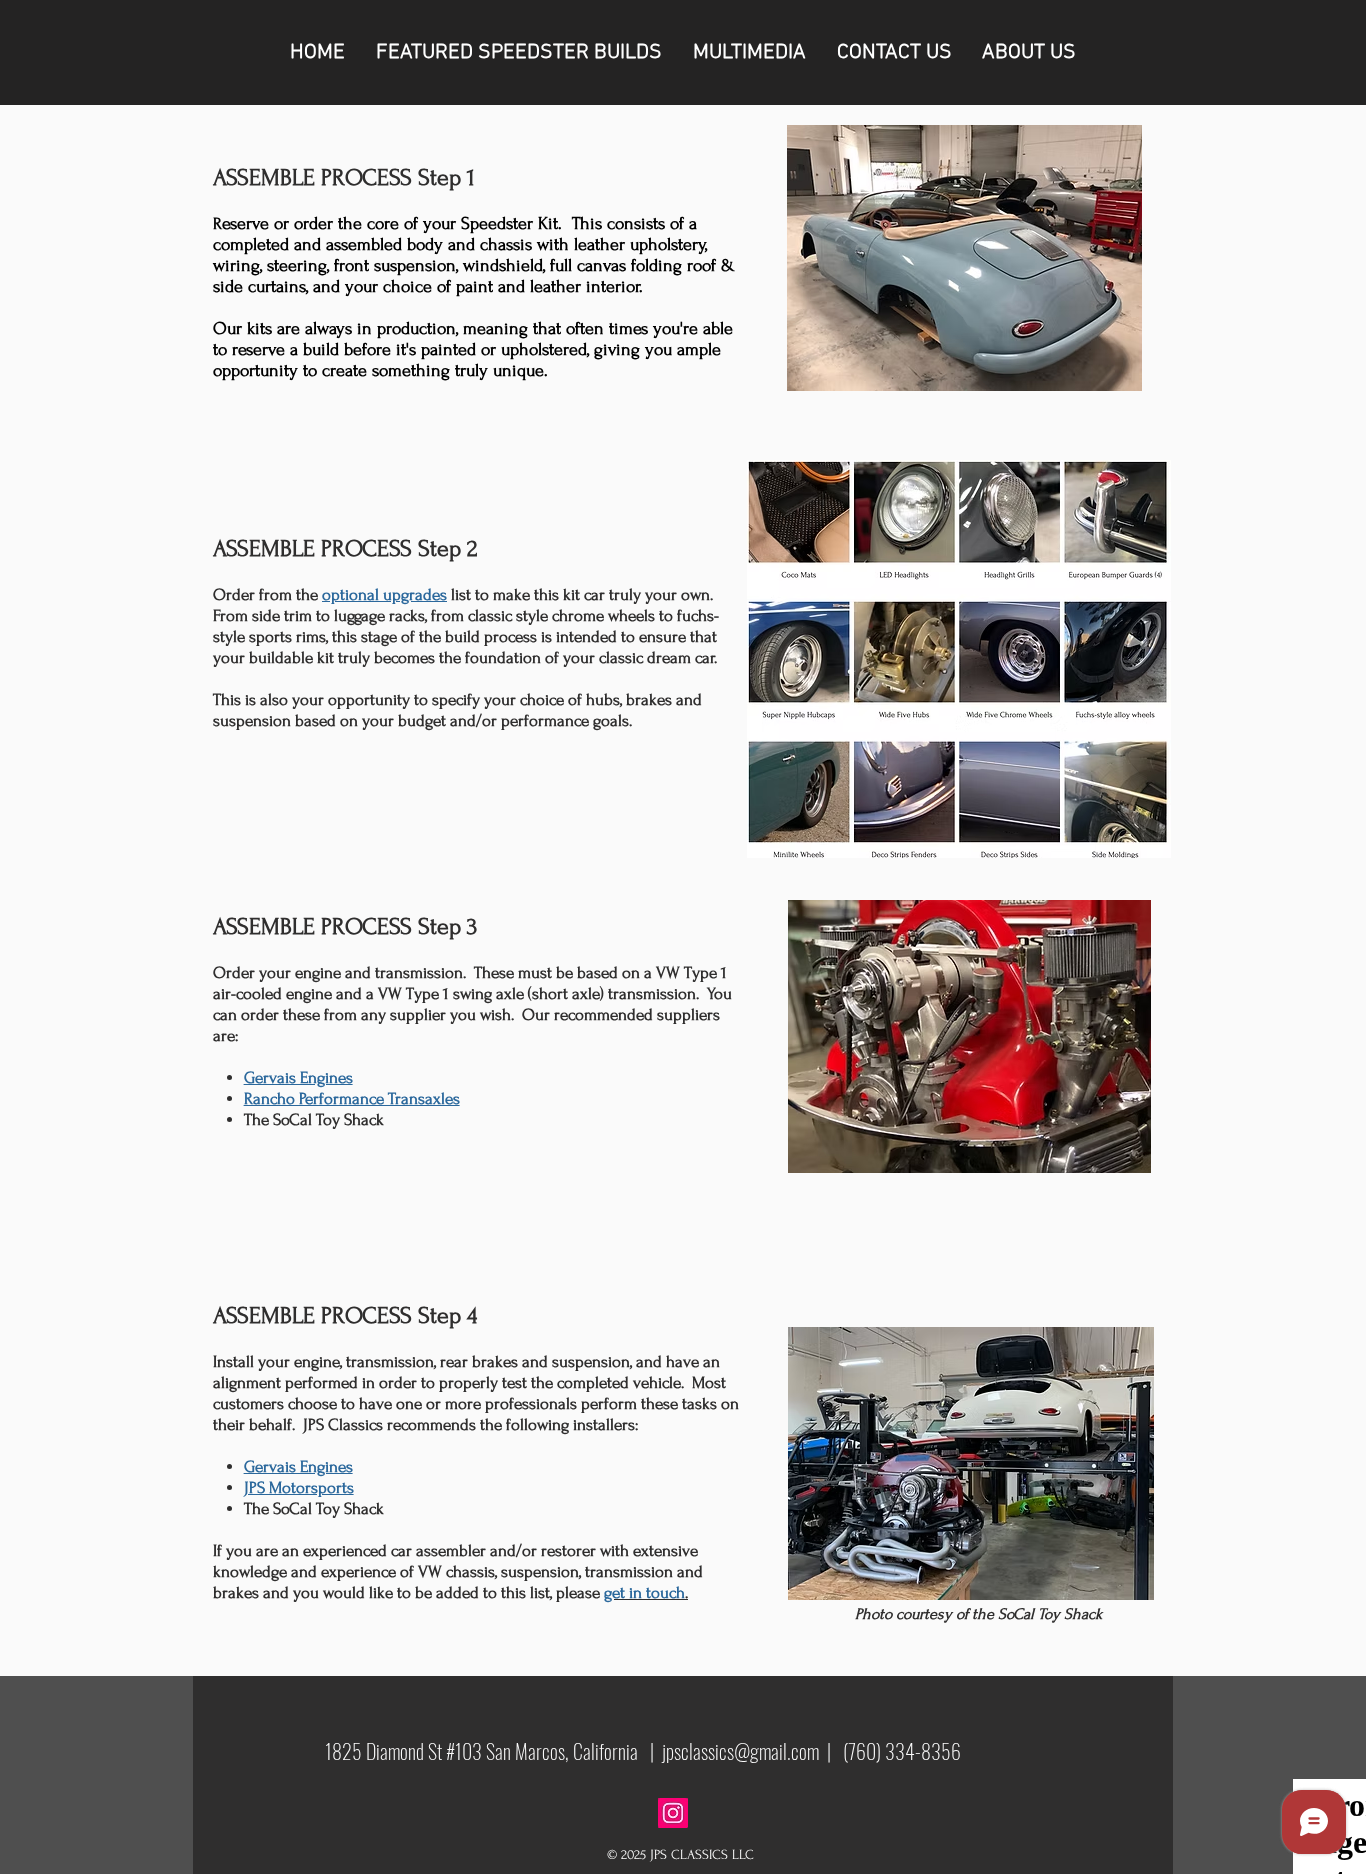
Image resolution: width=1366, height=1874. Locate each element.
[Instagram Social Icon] (673, 1813)
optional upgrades (384, 594)
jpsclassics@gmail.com (740, 1751)
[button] (518, 52)
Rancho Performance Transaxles (352, 1098)
